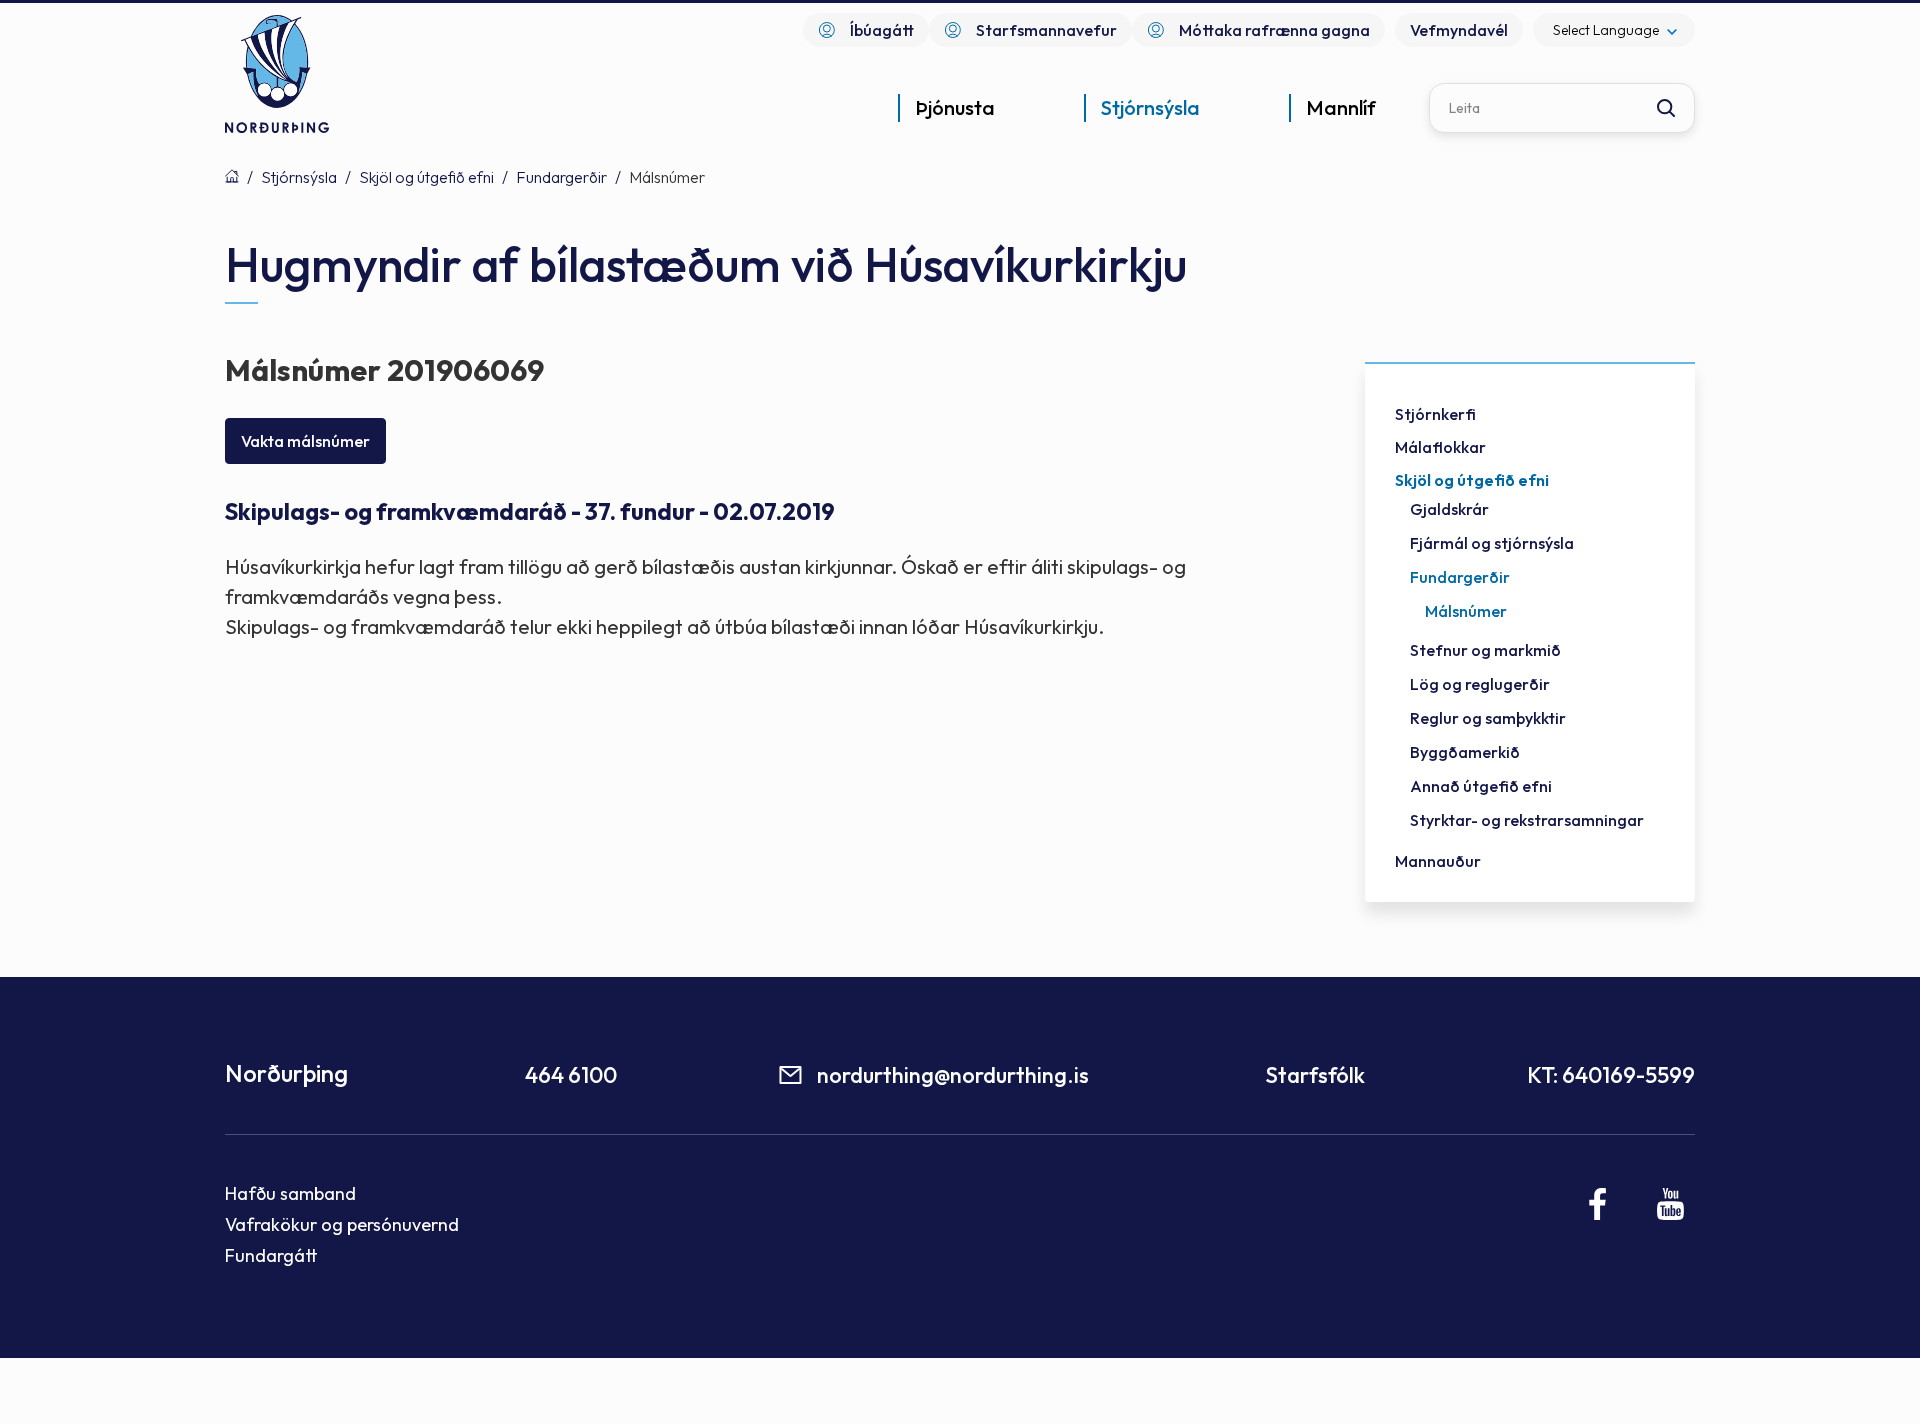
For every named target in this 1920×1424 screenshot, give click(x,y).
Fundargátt (271, 1255)
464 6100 (571, 1075)
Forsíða (232, 176)
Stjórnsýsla (299, 177)
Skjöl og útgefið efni (426, 177)
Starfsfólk (1315, 1075)
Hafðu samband (290, 1193)
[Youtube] (1670, 1204)
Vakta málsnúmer (305, 441)
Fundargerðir (561, 177)
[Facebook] (1598, 1204)
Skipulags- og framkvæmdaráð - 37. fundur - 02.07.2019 (530, 511)
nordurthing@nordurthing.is (953, 1075)
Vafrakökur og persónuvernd (342, 1224)
